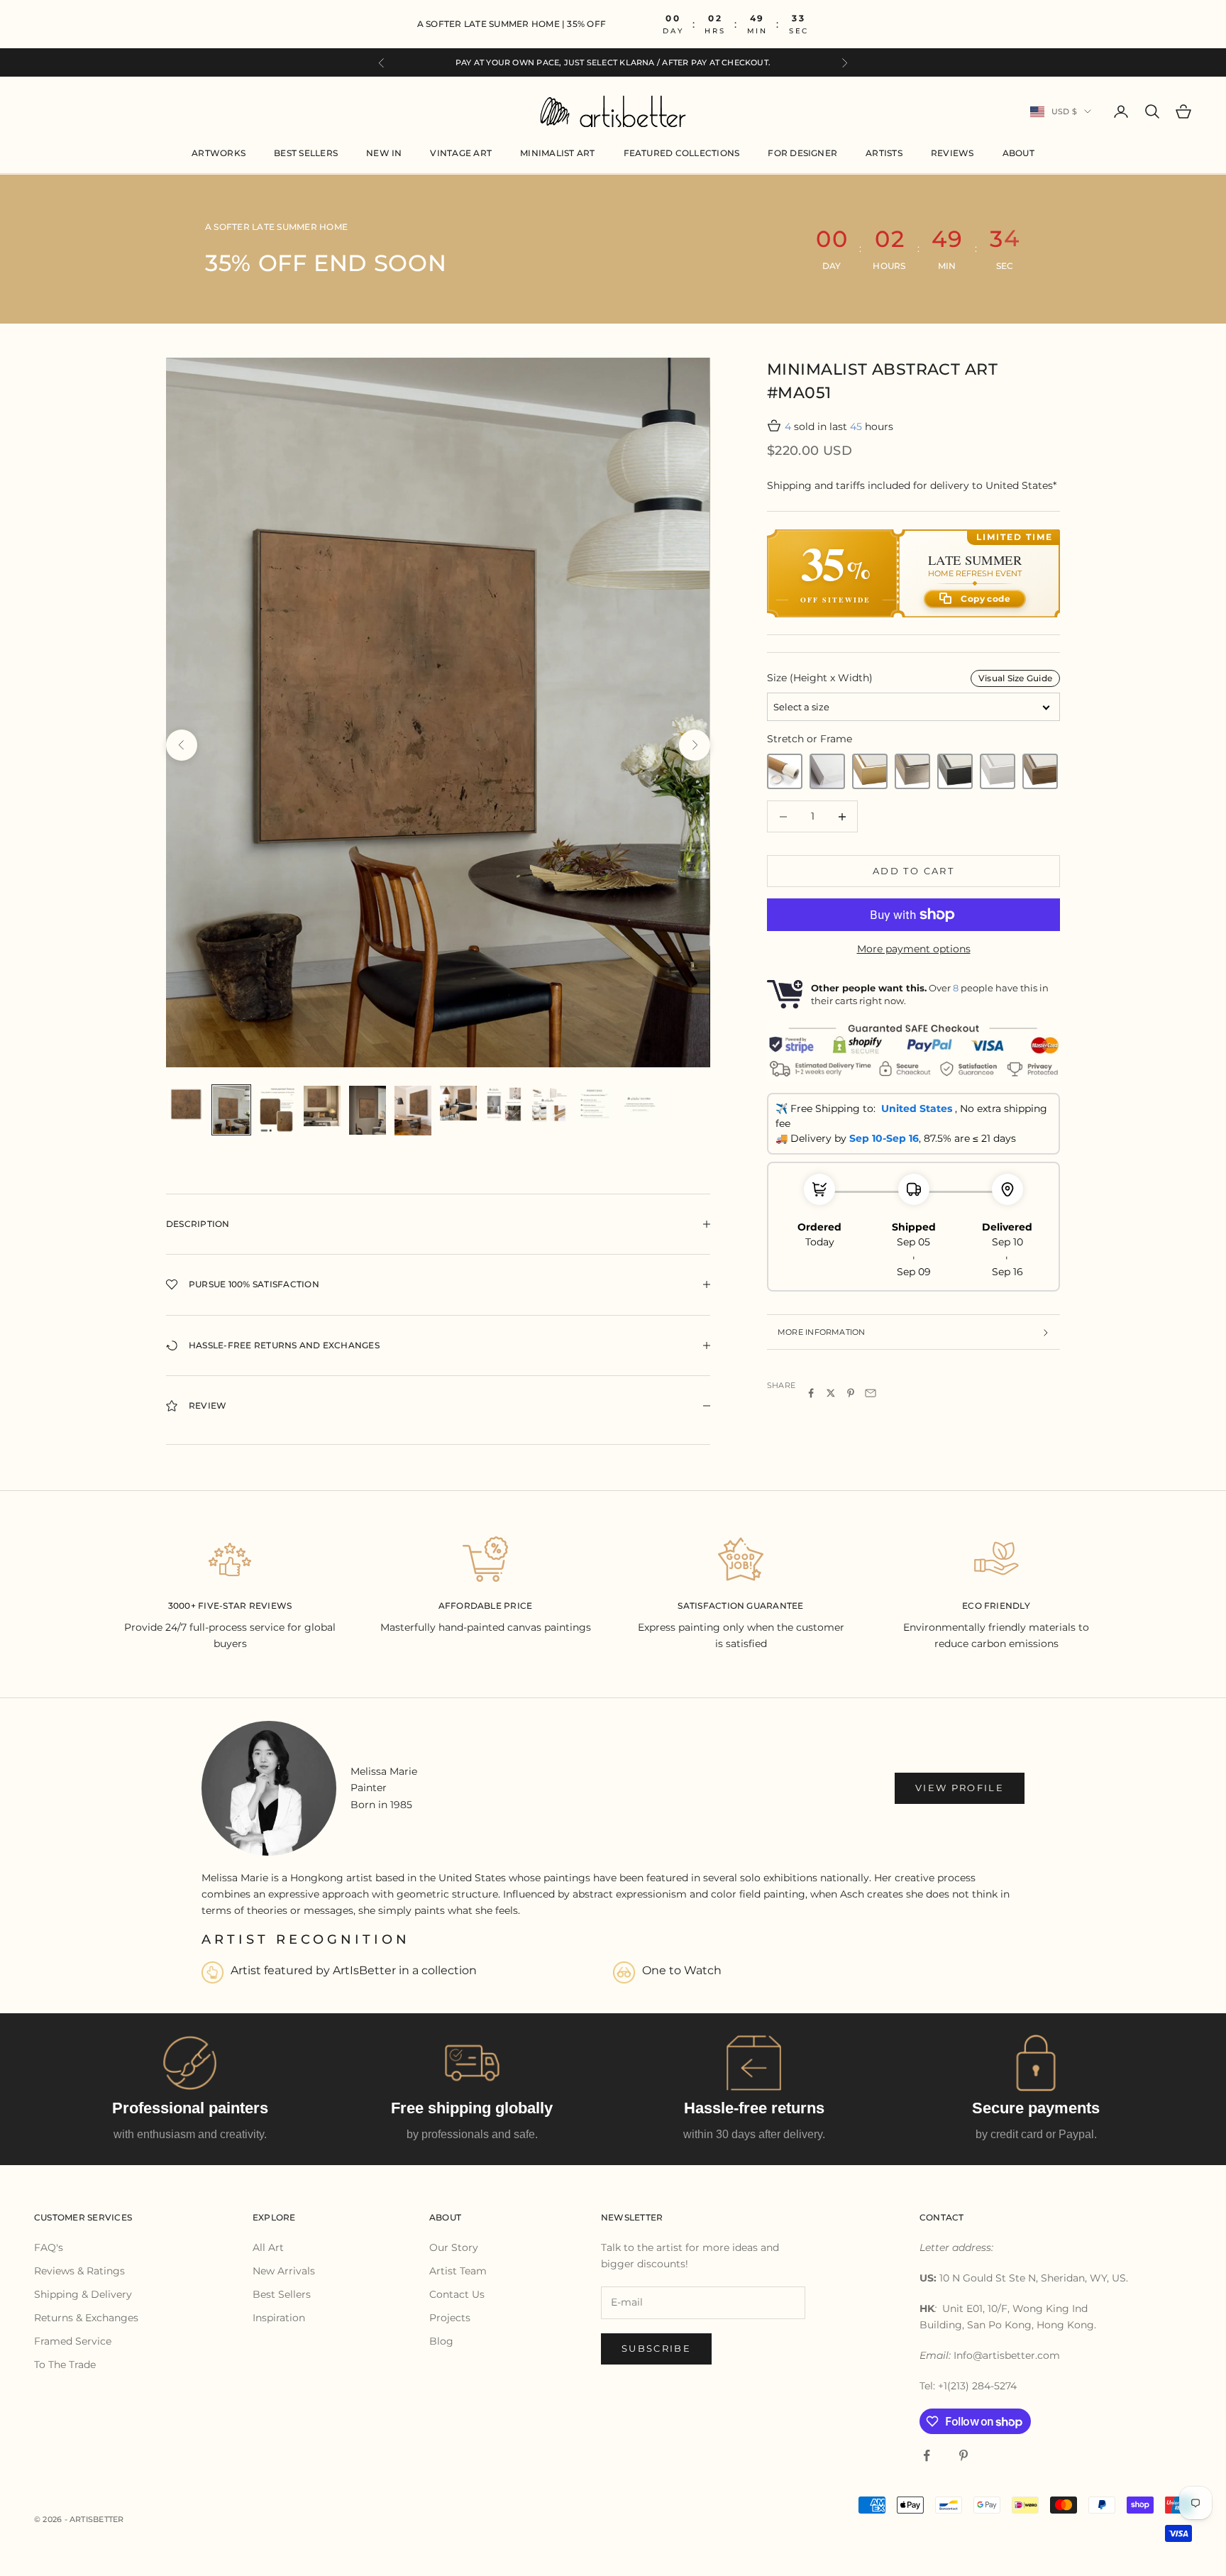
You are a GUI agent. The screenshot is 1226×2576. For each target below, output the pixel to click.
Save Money (740, 1453)
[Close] (850, 1082)
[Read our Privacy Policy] (836, 1405)
